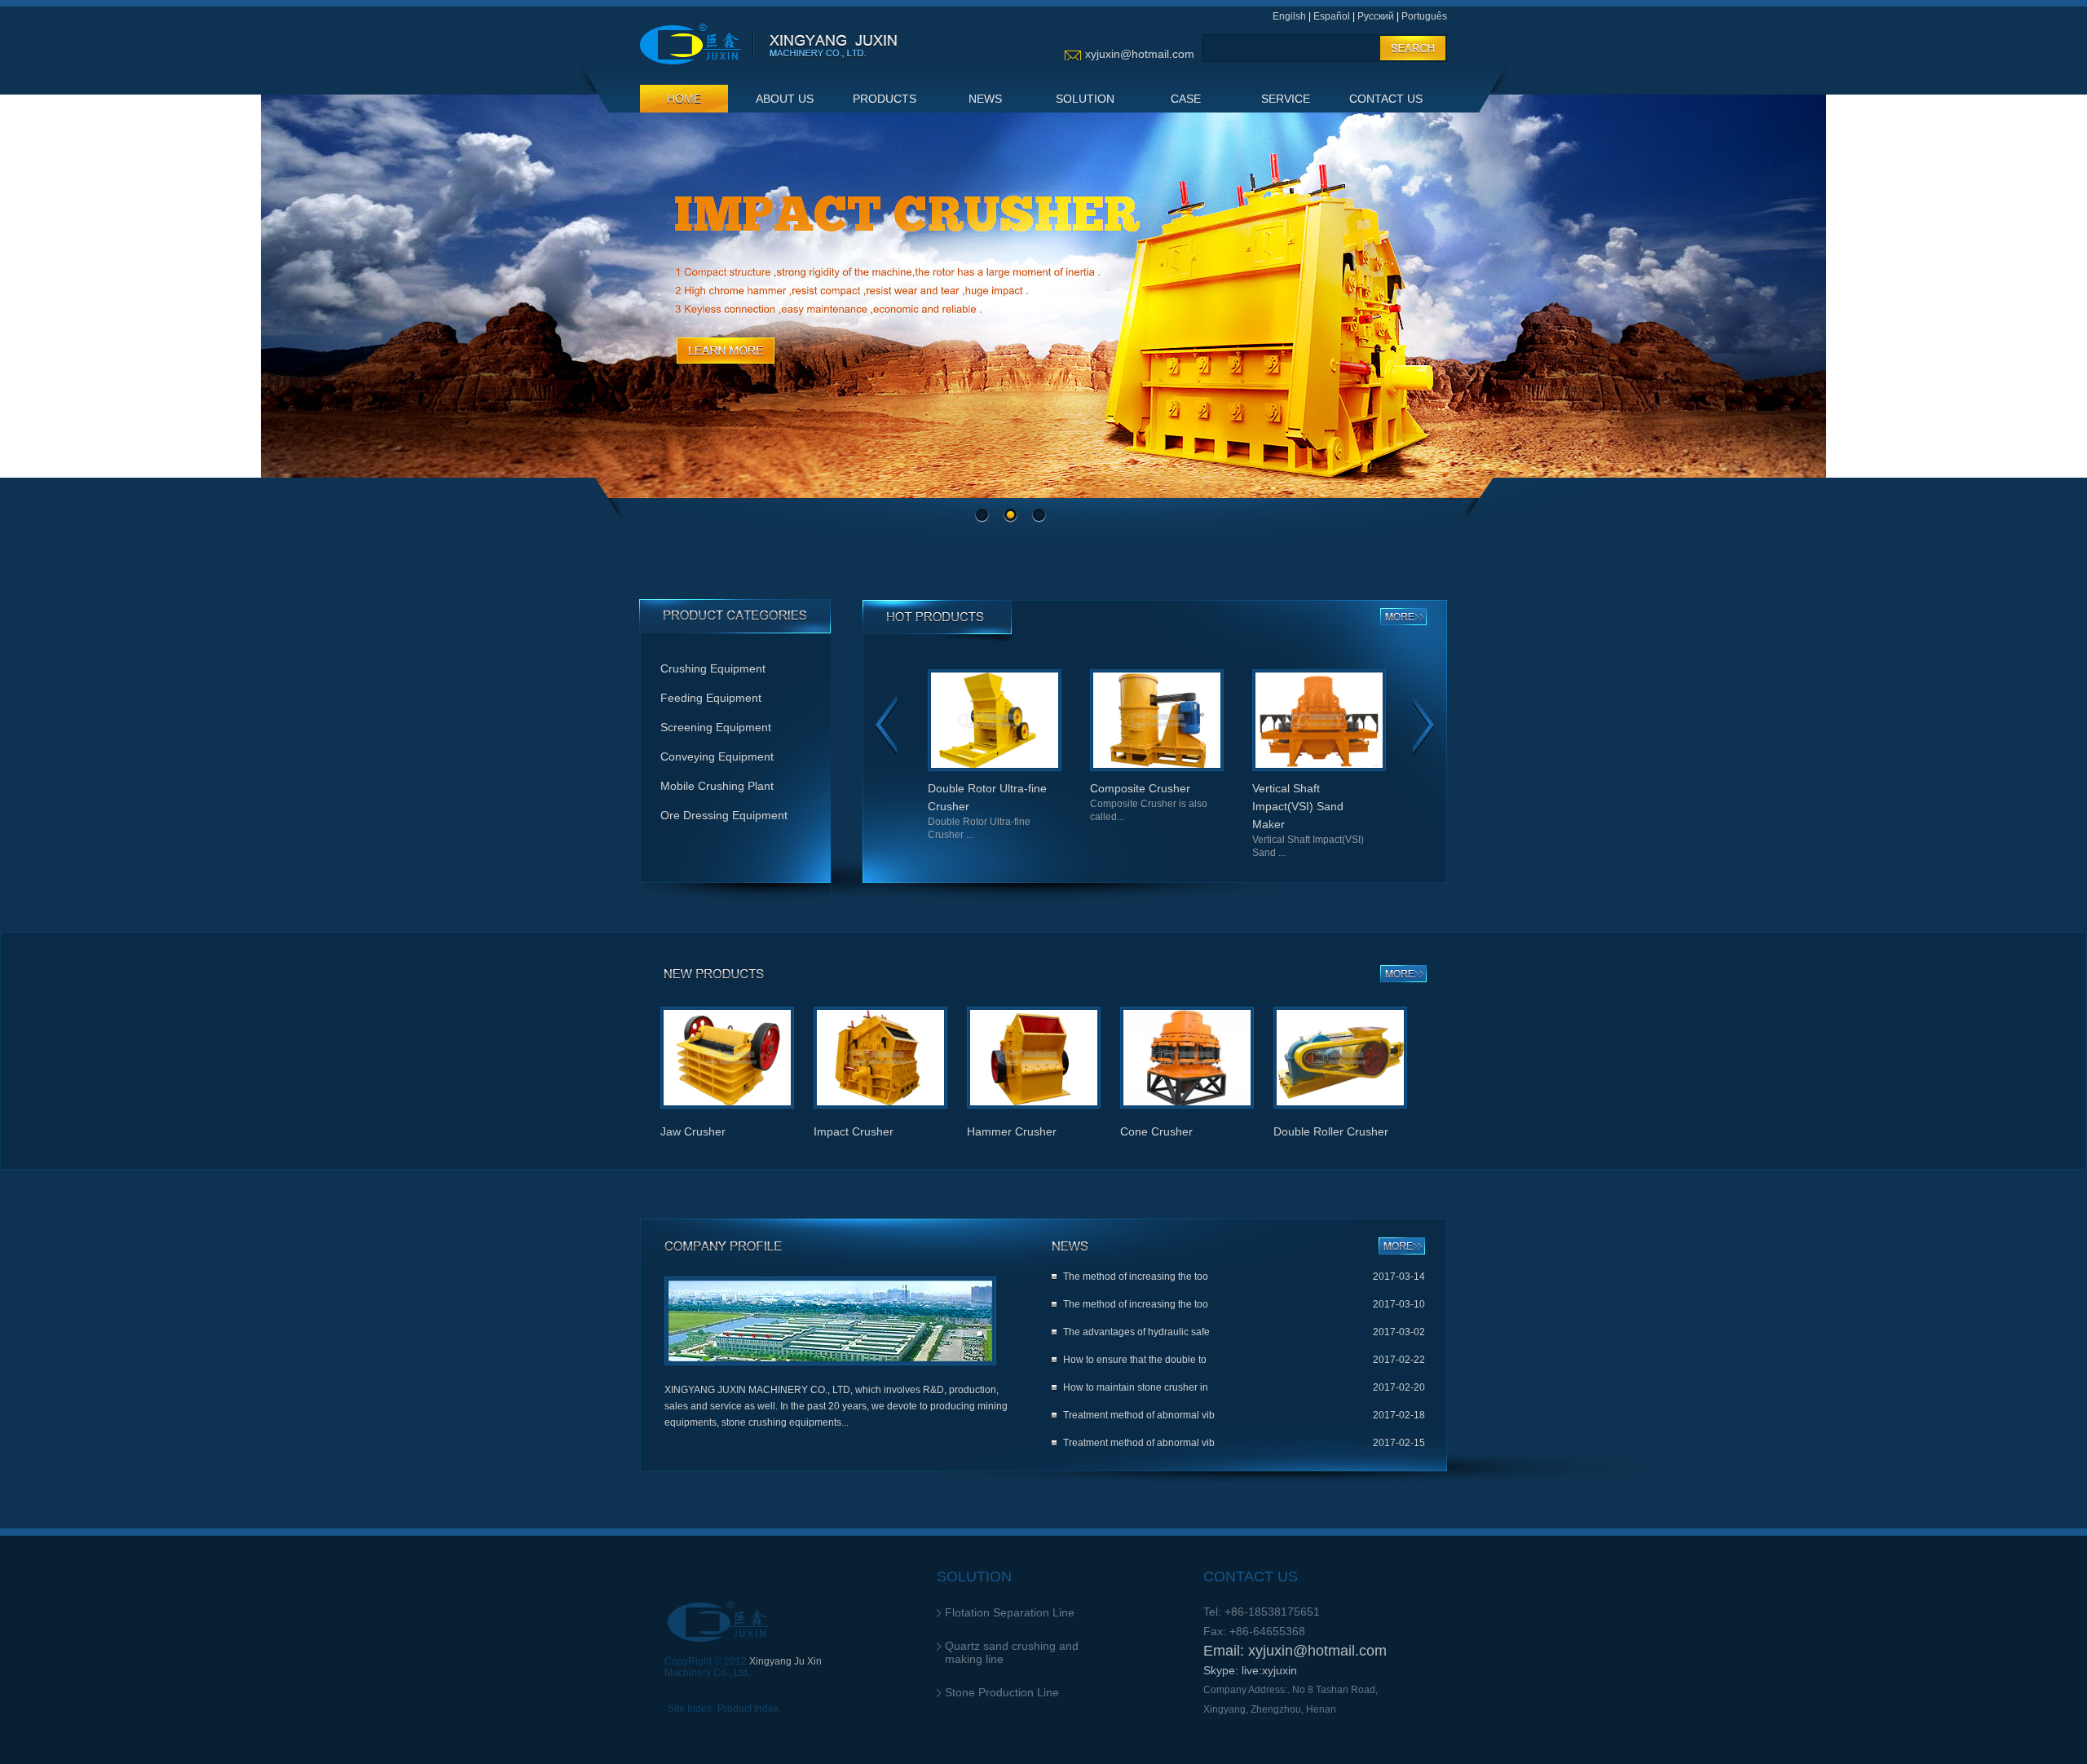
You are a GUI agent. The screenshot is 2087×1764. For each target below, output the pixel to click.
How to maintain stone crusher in (1136, 1387)
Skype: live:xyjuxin (1250, 1670)
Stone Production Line (1002, 1692)
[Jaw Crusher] (1396, 768)
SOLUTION (1085, 99)
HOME (684, 99)
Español (1332, 16)
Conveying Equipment (717, 756)
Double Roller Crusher (1331, 1131)
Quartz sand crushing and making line (1012, 1652)
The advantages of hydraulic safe (1136, 1332)
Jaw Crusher (1386, 802)
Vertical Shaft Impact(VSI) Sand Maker (1223, 820)
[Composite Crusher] (1072, 768)
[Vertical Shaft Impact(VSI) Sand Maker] (1234, 768)
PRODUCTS (885, 99)
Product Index (748, 1709)
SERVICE (1286, 99)
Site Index (690, 1709)
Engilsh (1289, 16)
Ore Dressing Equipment (724, 815)
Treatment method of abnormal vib (1139, 1415)
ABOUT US (785, 99)
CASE (1186, 99)
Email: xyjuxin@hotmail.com (1295, 1651)
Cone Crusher (1156, 1131)
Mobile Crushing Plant (717, 786)
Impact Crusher (854, 1131)
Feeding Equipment (711, 698)
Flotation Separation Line (1010, 1612)
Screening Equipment (716, 727)
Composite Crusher (1064, 802)
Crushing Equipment (713, 668)
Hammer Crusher (1012, 1131)
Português (1424, 16)
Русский (1376, 16)
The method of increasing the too (1136, 1277)
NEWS (985, 99)
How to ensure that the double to (1135, 1360)
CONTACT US (1386, 99)
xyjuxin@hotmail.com (1140, 54)
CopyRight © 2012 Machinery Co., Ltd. (743, 1667)
